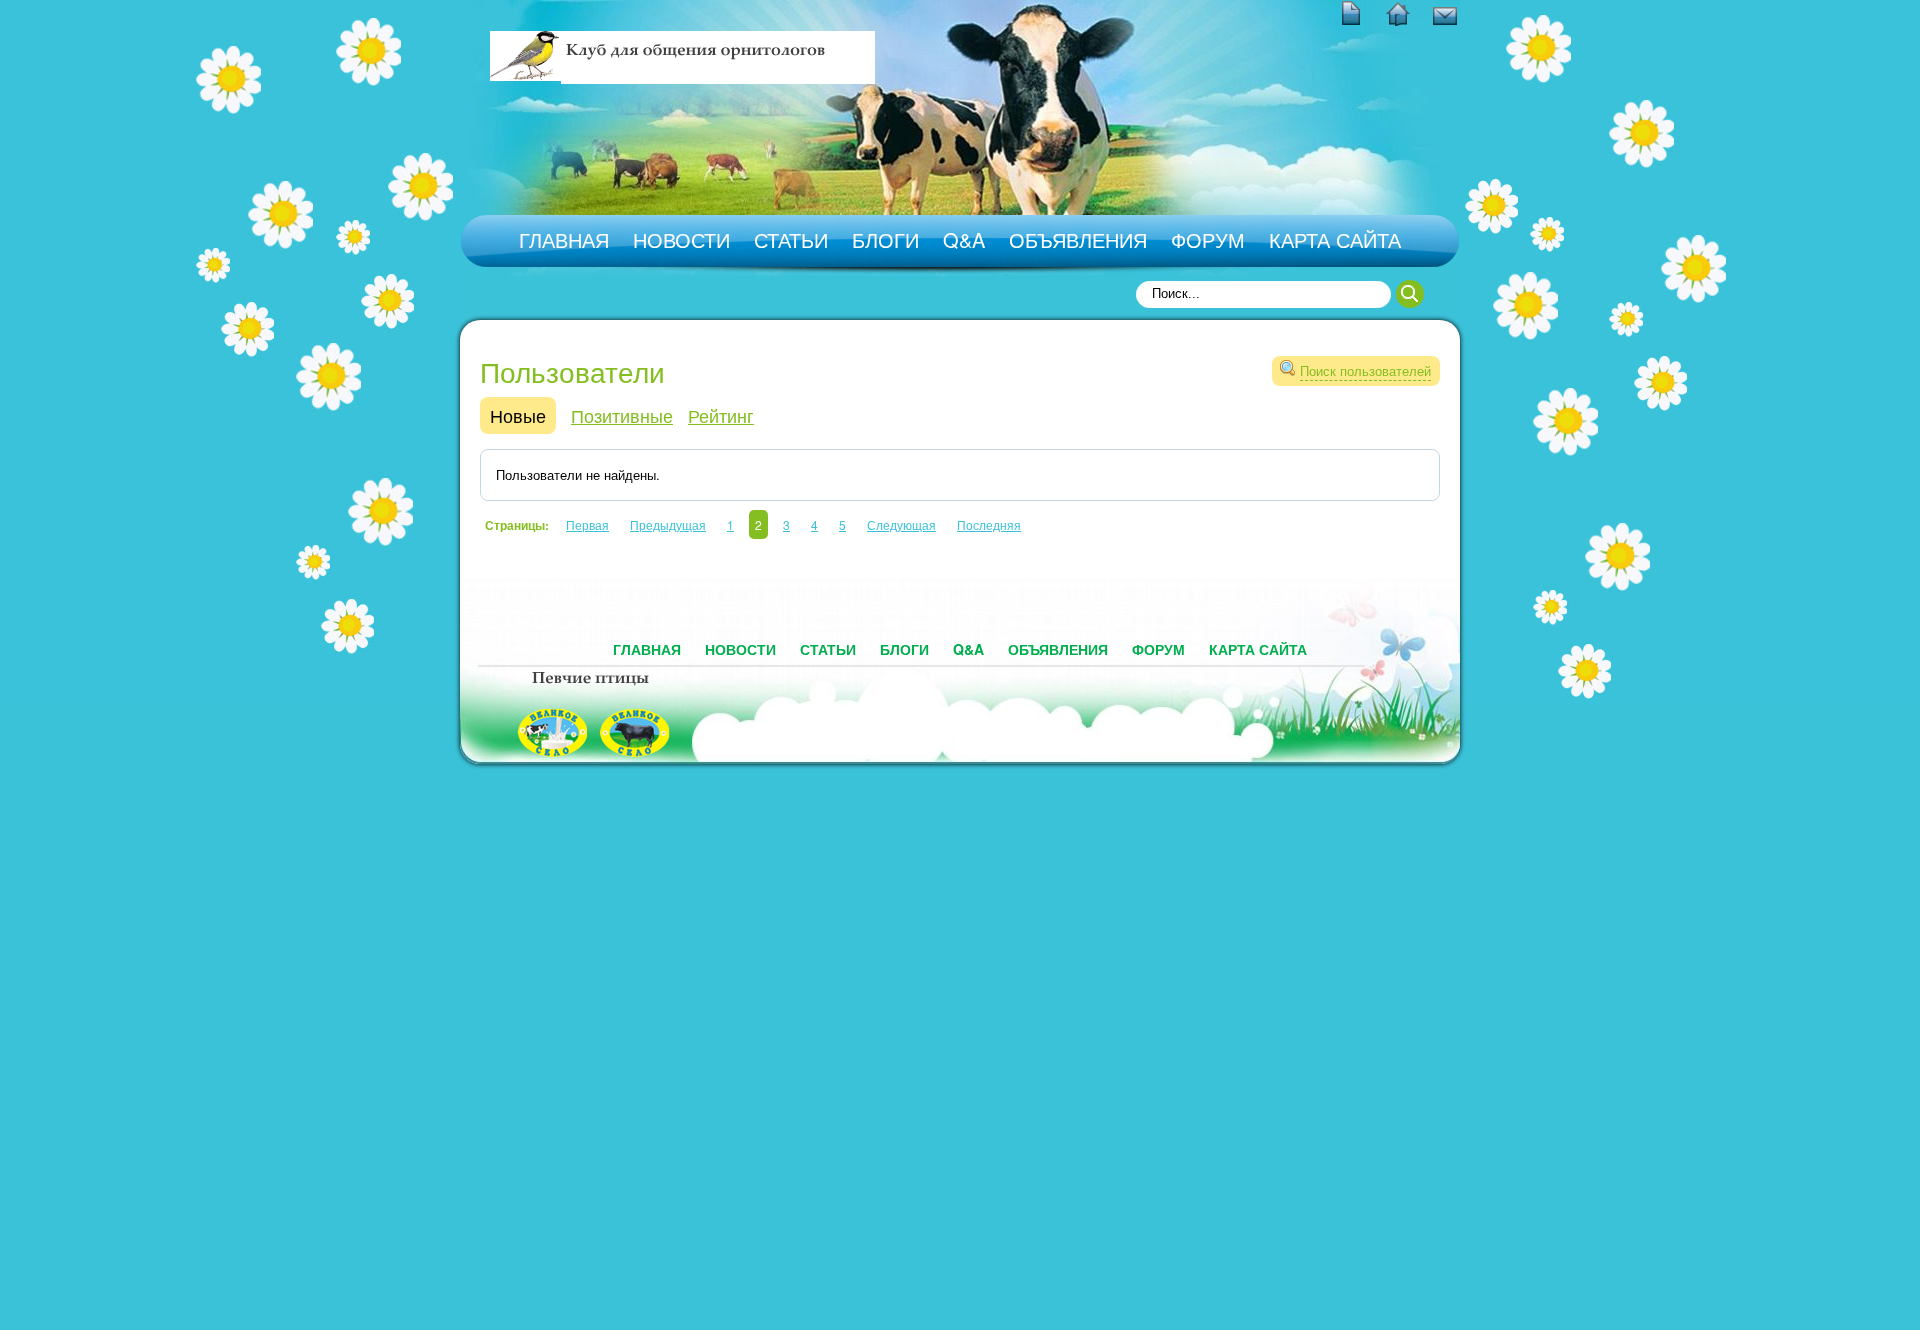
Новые (518, 415)
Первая (587, 524)
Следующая (901, 524)
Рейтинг (721, 415)
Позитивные (622, 415)
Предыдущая (668, 524)
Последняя (989, 524)
